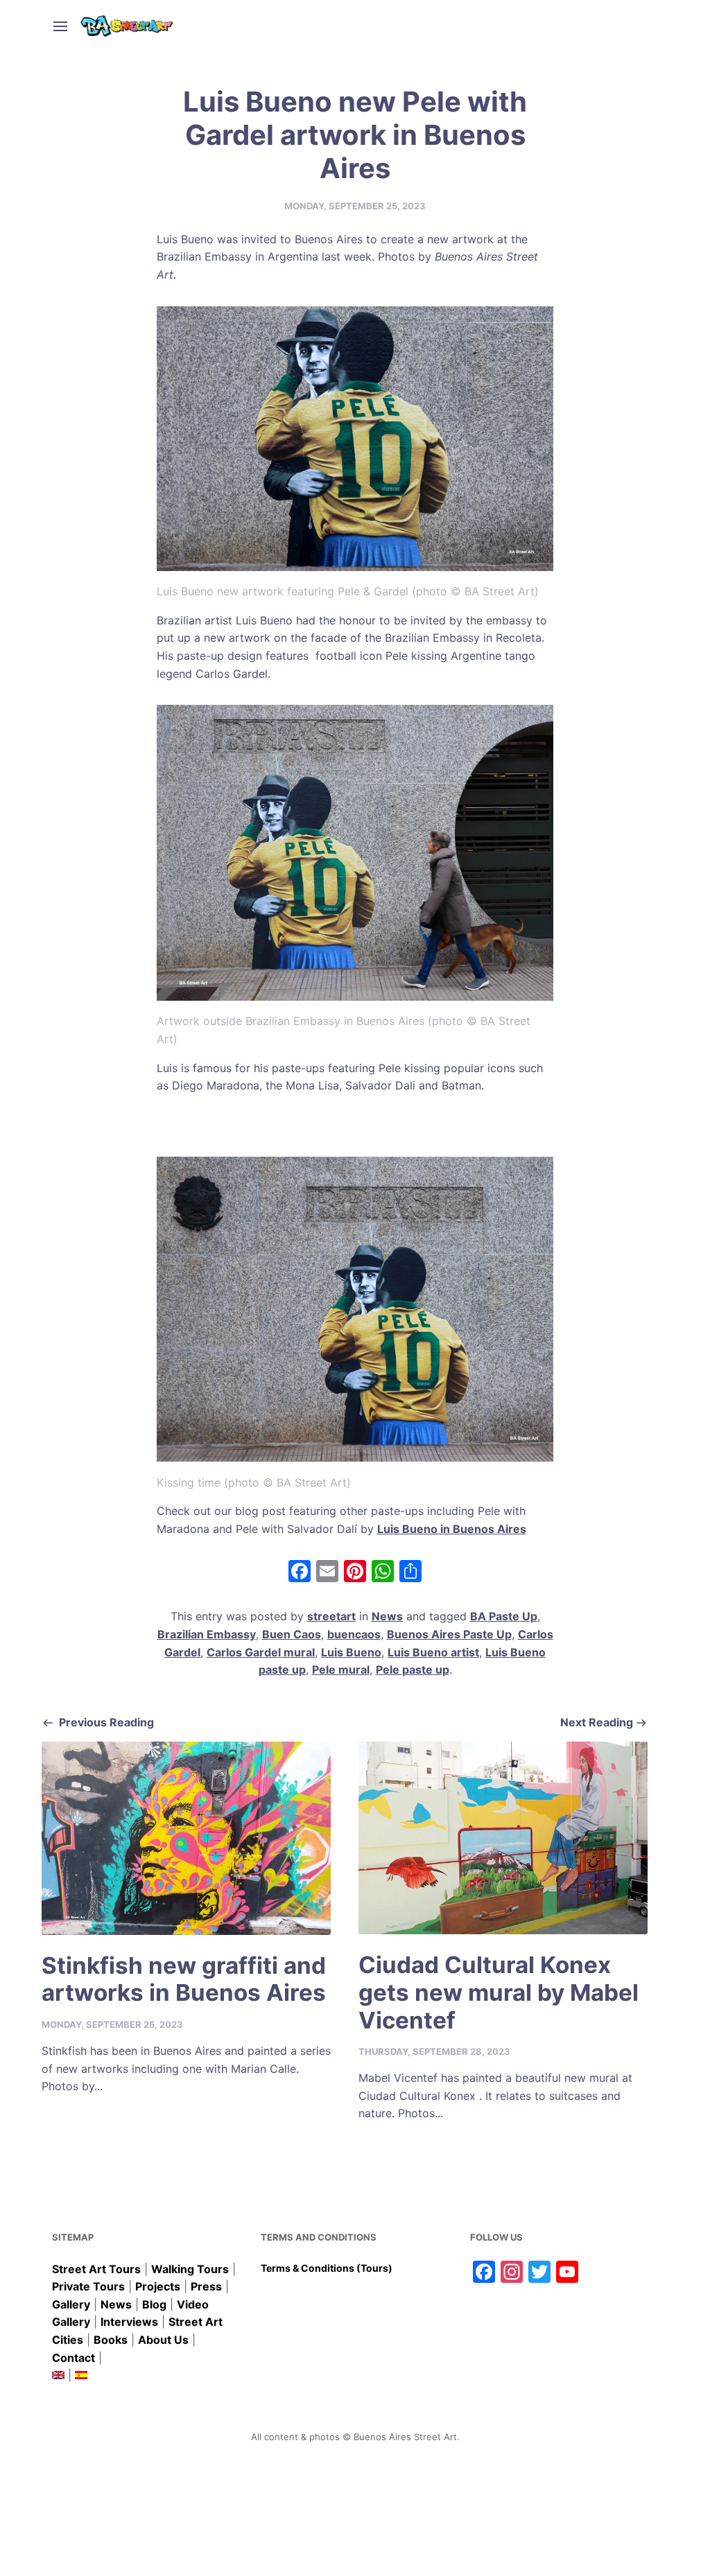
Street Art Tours (96, 2269)
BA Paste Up (504, 1616)
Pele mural (341, 1670)
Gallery (71, 2304)
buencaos (354, 1634)
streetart (331, 1616)
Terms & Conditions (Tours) (327, 2268)
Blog (154, 2304)
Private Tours (88, 2286)
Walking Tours (190, 2269)
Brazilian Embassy (207, 1634)
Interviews (129, 2322)
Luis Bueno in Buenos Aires (452, 1529)
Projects (158, 2286)
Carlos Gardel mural (261, 1652)
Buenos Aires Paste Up (449, 1634)
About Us (163, 2340)
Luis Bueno (351, 1652)
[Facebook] (300, 1573)
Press (206, 2286)
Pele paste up (413, 1670)
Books (111, 2340)
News (387, 1616)
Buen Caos (292, 1634)
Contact (73, 2358)
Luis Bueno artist (433, 1652)
